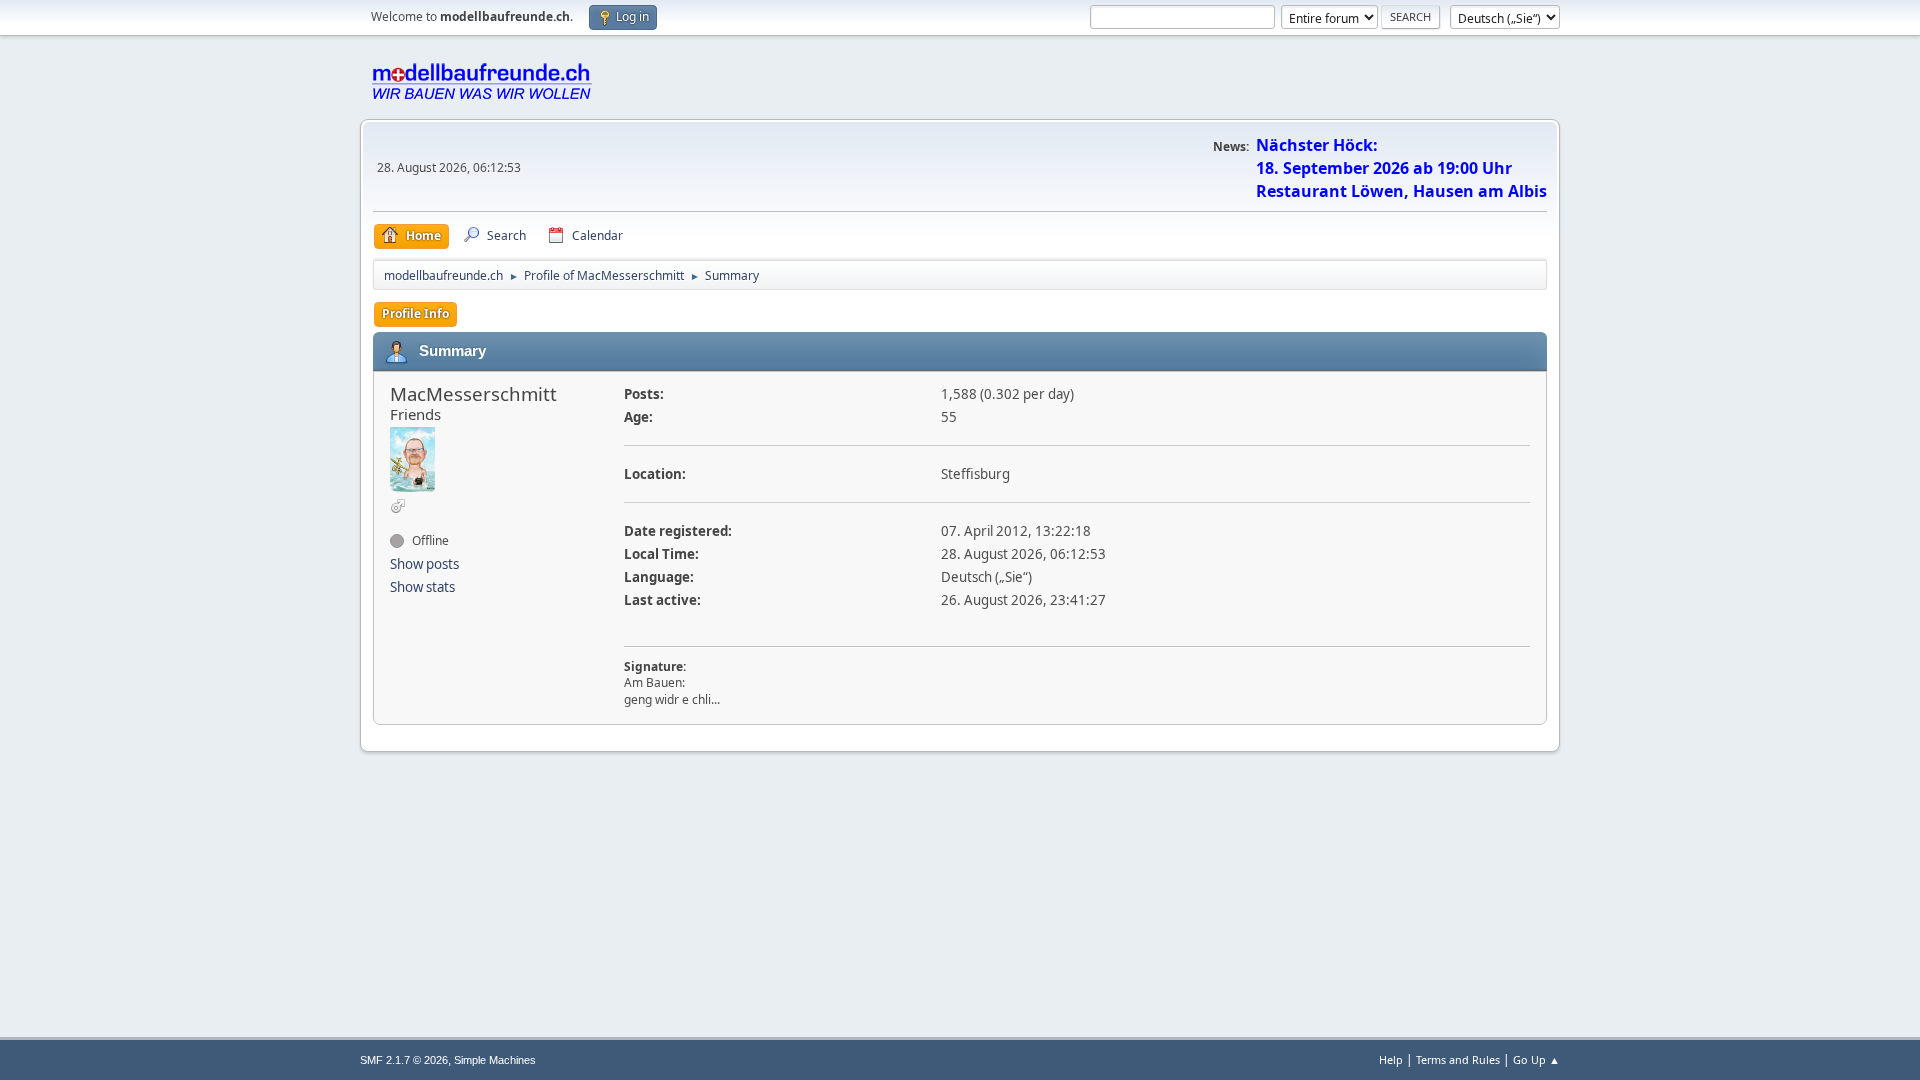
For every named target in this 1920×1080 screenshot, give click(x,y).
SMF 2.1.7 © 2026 (404, 1060)
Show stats (422, 587)
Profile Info (415, 313)
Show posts (424, 564)
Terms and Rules (1458, 1059)
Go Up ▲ (1536, 1059)
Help (1391, 1059)
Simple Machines (495, 1060)
